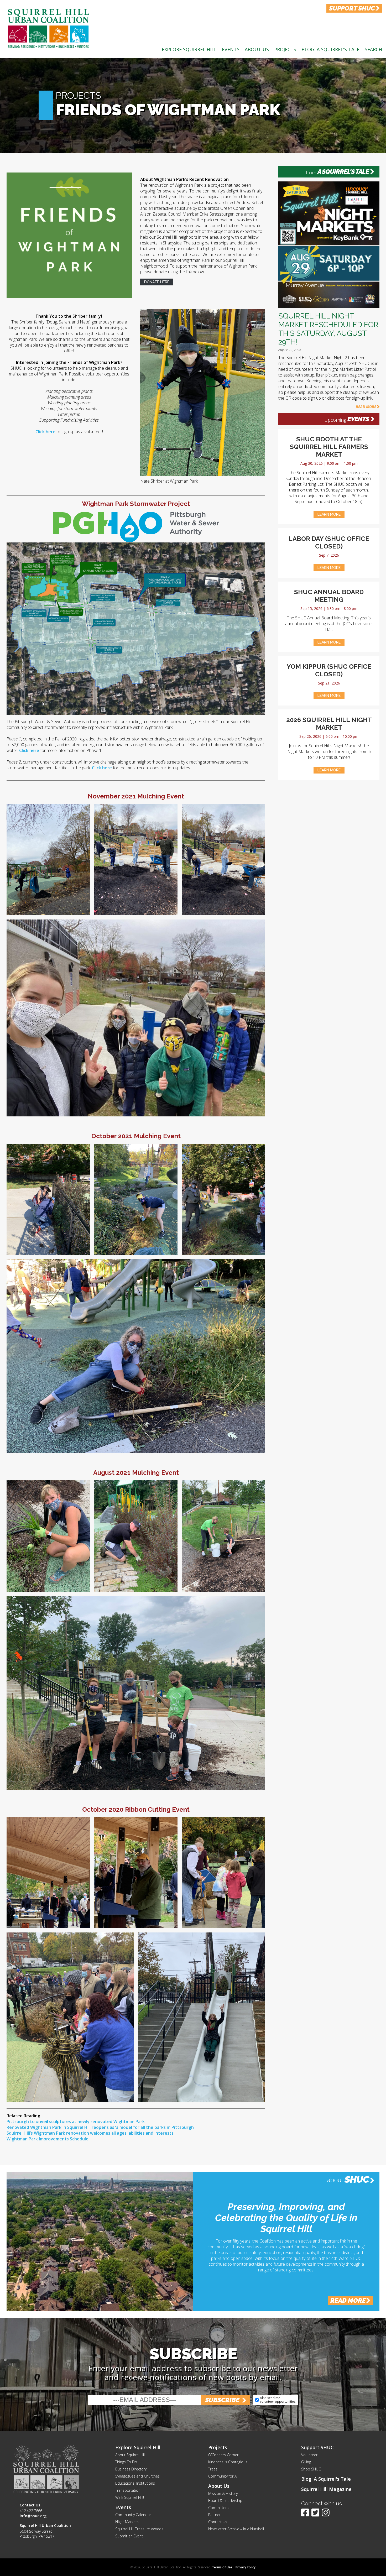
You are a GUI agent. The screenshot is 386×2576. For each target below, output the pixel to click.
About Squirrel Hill (130, 2455)
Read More (366, 407)
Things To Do (126, 2462)
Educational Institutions (135, 2483)
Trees (213, 2469)
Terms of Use (222, 2567)
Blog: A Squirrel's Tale (330, 49)
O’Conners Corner (223, 2455)
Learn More (329, 514)
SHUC (357, 2179)
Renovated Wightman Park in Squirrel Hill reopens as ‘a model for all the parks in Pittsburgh (100, 2127)
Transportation (128, 2490)
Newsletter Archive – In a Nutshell (236, 2529)
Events (231, 49)
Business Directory (131, 2469)
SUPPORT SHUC (352, 8)
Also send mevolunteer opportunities (278, 2400)
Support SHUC (317, 2447)
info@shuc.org (33, 2516)
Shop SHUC (311, 2469)
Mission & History (223, 2493)
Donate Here (157, 282)
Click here (45, 432)
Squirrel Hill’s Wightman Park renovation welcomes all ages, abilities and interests (90, 2133)
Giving (306, 2462)
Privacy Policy (246, 2567)
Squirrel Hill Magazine (326, 2489)
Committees (219, 2508)
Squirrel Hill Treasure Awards (139, 2529)
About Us (257, 49)
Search (373, 49)
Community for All (223, 2476)
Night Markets (127, 2522)
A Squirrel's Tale (343, 172)
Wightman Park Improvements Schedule (48, 2139)
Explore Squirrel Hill (189, 49)
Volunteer (309, 2455)
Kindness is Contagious (228, 2462)
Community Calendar (133, 2515)
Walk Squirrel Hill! (130, 2497)
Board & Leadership (225, 2501)
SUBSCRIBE (222, 2400)
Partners (215, 2515)
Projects (285, 49)
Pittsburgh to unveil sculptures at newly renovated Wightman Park (76, 2122)
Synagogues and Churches (137, 2476)
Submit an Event (129, 2536)
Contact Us (218, 2522)
